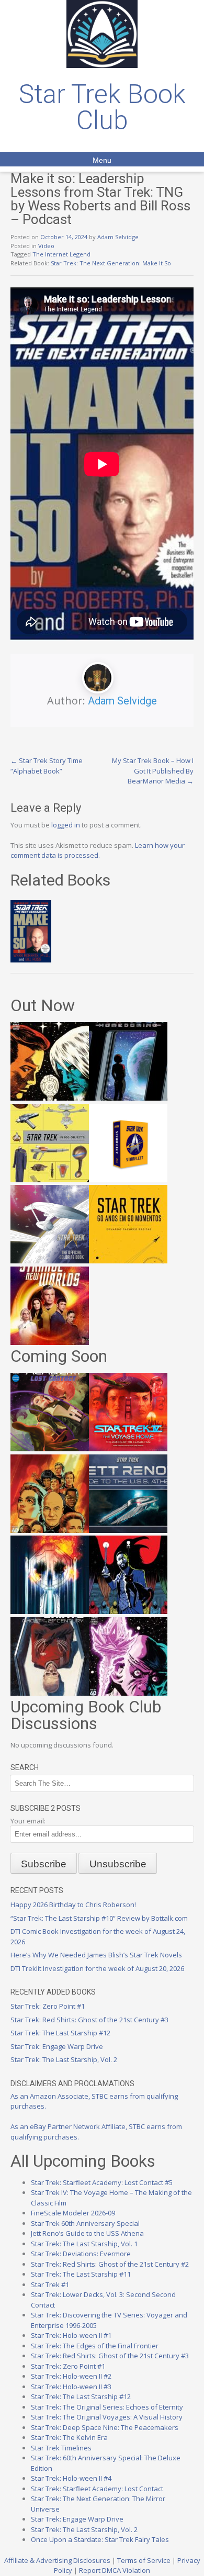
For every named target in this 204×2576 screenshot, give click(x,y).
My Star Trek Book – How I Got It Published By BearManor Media (153, 771)
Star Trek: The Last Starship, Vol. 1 (84, 2244)
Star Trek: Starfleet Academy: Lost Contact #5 (102, 2182)
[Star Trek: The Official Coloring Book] (50, 1261)
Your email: (28, 1821)
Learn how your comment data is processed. (98, 850)
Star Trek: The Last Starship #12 (60, 2033)
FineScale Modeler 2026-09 (73, 2213)
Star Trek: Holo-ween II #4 (71, 2478)
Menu (102, 160)
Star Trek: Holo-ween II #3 (71, 2387)
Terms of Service (144, 2560)
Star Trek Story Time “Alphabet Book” (47, 766)
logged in (66, 825)
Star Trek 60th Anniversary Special (85, 2223)
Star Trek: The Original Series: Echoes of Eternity (107, 2407)
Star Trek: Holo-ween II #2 (71, 2376)
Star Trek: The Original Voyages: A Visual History (107, 2417)
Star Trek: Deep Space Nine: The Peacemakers (105, 2427)
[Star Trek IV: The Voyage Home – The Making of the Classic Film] (128, 1449)
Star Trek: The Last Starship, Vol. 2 (64, 2059)
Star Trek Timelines (61, 2448)
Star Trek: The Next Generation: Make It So (111, 263)
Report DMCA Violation (115, 2570)
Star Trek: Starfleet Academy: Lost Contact (97, 2489)
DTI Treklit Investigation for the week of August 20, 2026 (97, 1968)
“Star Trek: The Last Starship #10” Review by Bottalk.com (99, 1918)
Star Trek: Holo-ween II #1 (71, 2335)
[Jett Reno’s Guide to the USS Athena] (128, 1530)
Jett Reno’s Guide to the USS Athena (87, 2233)
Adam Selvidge (118, 237)
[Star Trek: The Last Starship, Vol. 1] (50, 1611)
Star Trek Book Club (102, 107)
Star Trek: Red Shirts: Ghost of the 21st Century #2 (110, 2264)
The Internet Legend (61, 254)
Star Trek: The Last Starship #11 (81, 2274)
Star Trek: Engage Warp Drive (57, 2046)
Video (46, 246)
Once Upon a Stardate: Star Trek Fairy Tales (100, 2539)
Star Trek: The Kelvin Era (69, 2437)
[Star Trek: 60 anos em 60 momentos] (128, 1261)
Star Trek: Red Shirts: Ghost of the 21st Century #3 (89, 2020)
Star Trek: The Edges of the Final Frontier (95, 2346)
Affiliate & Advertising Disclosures (57, 2560)
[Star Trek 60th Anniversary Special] (50, 1530)
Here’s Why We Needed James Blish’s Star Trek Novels (96, 1955)
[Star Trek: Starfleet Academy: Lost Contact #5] (50, 1449)
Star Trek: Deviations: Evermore (81, 2254)
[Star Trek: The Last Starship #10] (50, 1098)
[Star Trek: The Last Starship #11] (128, 1693)
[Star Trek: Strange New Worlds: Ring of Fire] (50, 1342)
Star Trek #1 (50, 2284)
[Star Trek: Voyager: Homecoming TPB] (128, 1098)
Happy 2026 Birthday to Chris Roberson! (73, 1905)
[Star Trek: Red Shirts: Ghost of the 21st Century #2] (50, 1693)
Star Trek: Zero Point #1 (48, 2006)
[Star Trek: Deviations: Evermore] (128, 1611)
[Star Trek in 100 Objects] (50, 1180)
